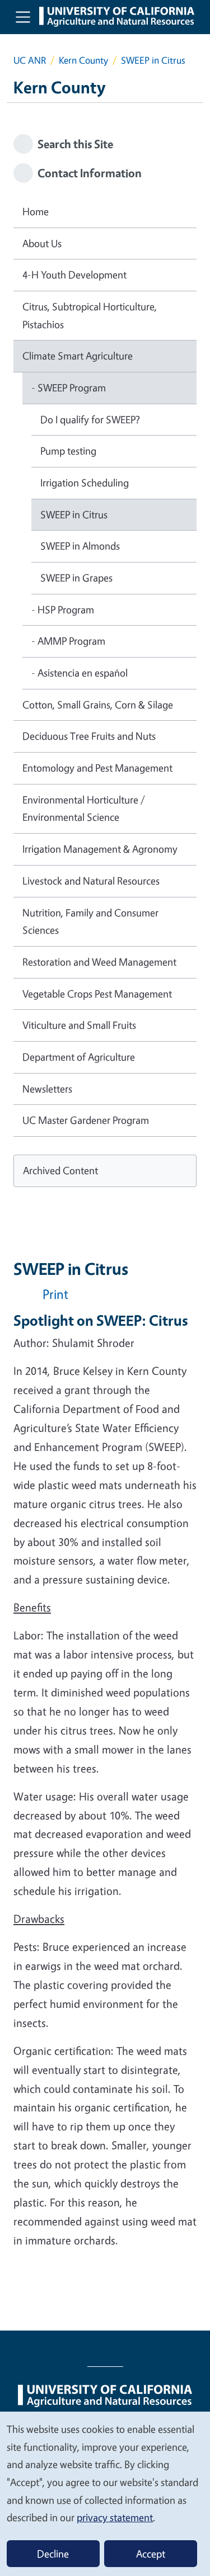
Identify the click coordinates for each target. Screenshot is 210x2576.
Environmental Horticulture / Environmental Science (84, 809)
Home (36, 211)
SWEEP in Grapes (76, 578)
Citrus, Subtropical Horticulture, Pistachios (90, 315)
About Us (42, 243)
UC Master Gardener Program (86, 1120)
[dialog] (105, 2493)
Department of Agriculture (79, 1057)
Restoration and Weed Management (99, 962)
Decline (53, 2554)
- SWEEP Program (69, 387)
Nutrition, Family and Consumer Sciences (90, 921)
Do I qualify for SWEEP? (90, 419)
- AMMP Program (68, 641)
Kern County (83, 60)
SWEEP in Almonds (80, 546)
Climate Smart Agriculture (78, 356)
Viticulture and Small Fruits (79, 1025)
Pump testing (68, 451)
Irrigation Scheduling (85, 483)
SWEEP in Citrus (74, 514)
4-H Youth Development (74, 275)
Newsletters (47, 1089)
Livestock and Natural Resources (91, 881)
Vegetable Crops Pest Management (97, 994)
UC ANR (30, 60)
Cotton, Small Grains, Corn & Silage (98, 705)
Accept (151, 2554)
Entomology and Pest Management (97, 768)
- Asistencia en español (80, 673)
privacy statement (115, 2517)
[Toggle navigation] (23, 17)
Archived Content (60, 1170)
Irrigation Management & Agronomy (100, 849)
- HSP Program (63, 609)
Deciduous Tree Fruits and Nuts (89, 736)
